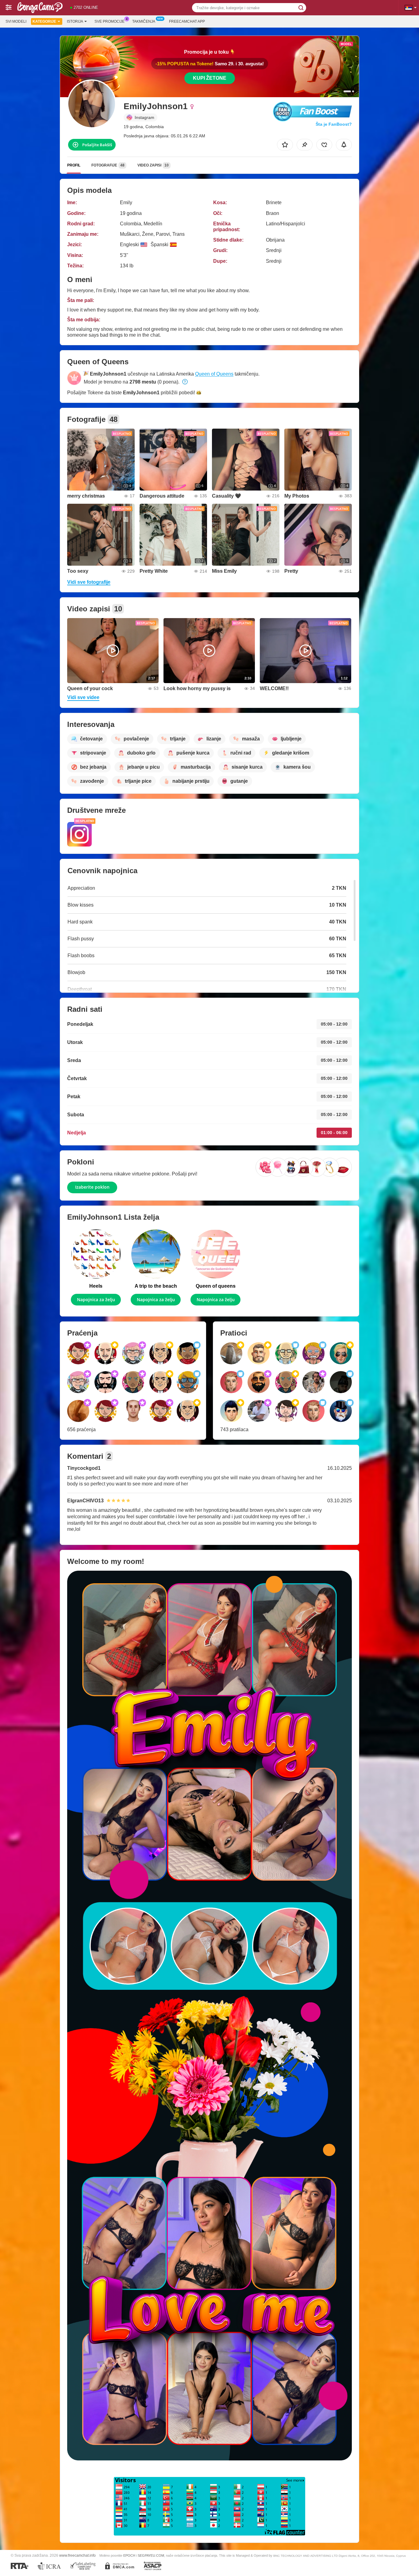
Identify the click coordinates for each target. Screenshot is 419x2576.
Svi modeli (16, 21)
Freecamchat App (187, 21)
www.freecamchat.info (77, 2555)
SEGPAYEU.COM (151, 2555)
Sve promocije (110, 21)
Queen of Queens (214, 374)
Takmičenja (144, 21)
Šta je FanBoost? (334, 124)
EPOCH (129, 2555)
